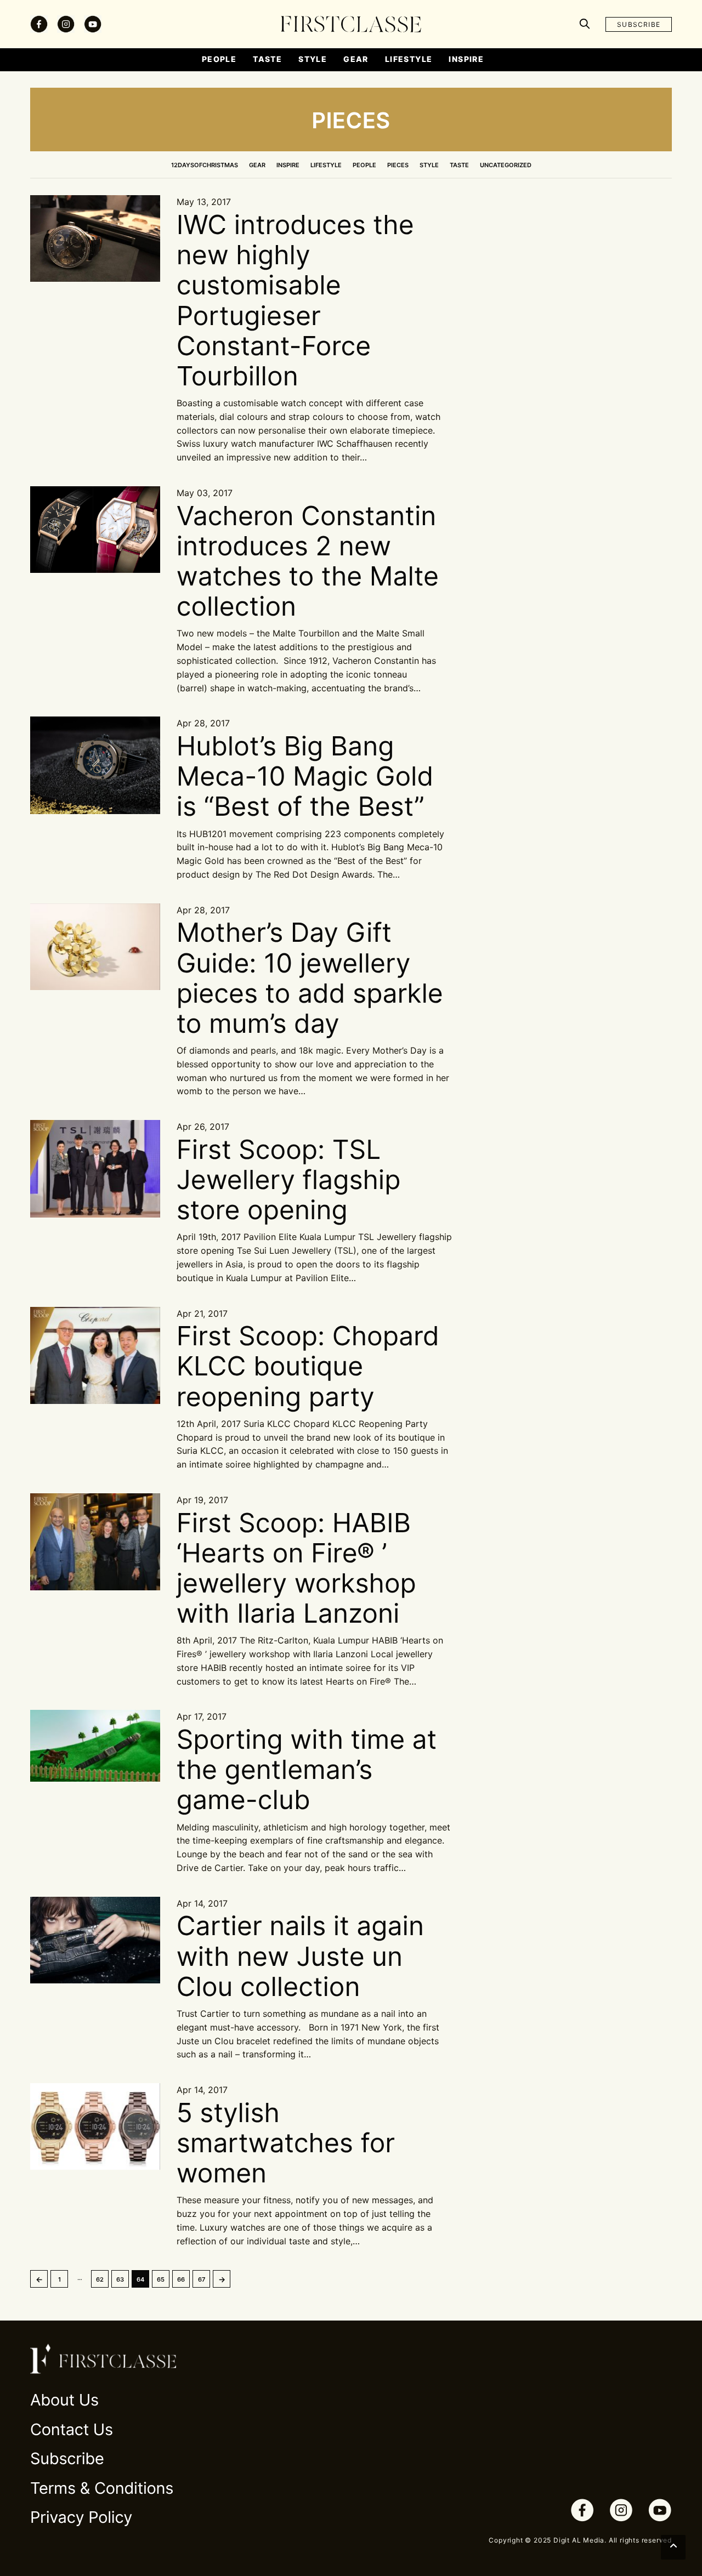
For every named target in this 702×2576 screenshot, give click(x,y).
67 (202, 2279)
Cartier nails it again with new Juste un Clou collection (300, 1956)
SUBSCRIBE (639, 24)
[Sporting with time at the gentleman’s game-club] (95, 1746)
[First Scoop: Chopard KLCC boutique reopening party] (95, 1355)
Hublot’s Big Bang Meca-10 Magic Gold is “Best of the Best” (305, 776)
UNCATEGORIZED (506, 165)
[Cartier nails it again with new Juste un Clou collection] (95, 1940)
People (219, 59)
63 (120, 2279)
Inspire (466, 59)
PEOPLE (364, 165)
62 (100, 2279)
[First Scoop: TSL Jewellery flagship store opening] (95, 1168)
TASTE (459, 165)
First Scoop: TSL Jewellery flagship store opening (289, 1179)
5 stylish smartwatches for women (286, 2143)
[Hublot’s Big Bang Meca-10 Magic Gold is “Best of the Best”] (95, 765)
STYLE (429, 165)
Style (313, 59)
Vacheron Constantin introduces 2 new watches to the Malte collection (308, 561)
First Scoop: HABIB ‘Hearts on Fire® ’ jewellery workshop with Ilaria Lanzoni (296, 1568)
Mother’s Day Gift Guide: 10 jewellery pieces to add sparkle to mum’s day (310, 978)
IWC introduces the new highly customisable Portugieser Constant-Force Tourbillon (295, 300)
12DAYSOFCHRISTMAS (205, 165)
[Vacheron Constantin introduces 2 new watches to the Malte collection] (95, 530)
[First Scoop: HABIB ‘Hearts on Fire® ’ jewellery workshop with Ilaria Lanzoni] (95, 1542)
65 (161, 2279)
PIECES (398, 165)
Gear (356, 59)
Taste (267, 59)
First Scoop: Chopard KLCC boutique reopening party (308, 1366)
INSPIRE (288, 165)
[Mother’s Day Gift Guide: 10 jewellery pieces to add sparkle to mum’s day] (95, 947)
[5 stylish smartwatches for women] (95, 2126)
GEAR (257, 165)
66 (181, 2279)
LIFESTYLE (326, 165)
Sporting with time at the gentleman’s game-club (307, 1769)
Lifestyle (409, 59)
